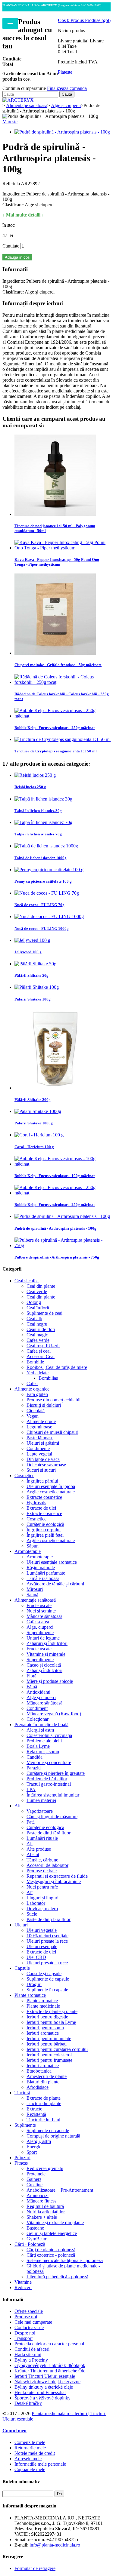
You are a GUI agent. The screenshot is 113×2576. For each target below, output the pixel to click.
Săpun (33, 1546)
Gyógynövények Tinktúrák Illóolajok (50, 2365)
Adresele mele (28, 2459)
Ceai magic (37, 1335)
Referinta (12, 184)
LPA (31, 1789)
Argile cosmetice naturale (51, 1492)
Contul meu (14, 2431)
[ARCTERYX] (18, 100)
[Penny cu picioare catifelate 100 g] (49, 870)
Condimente (38, 1448)
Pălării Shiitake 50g (31, 975)
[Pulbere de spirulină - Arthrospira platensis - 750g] (63, 1245)
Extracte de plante (44, 2098)
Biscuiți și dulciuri (44, 1405)
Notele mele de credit (35, 2453)
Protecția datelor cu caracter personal (49, 2344)
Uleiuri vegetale (42, 1930)
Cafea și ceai (39, 1351)
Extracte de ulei (41, 1508)
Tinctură (22, 2093)
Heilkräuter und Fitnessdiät (40, 2392)
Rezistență (36, 2114)
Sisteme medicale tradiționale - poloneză (65, 2260)
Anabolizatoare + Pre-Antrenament (60, 2190)
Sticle (32, 1914)
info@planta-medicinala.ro (55, 2545)
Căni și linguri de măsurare (52, 1817)
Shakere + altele (42, 2217)
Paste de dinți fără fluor (49, 1833)
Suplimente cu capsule (48, 2130)
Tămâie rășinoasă (43, 1578)
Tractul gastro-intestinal (49, 1784)
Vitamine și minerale (46, 1654)
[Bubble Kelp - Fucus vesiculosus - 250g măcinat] (63, 716)
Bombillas (48, 1378)
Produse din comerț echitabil (53, 1400)
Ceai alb (34, 1319)
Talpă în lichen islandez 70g (38, 834)
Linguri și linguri (42, 1898)
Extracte (34, 2109)
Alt (17, 1806)
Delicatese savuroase (46, 1465)
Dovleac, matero (42, 1909)
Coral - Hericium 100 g (34, 1147)
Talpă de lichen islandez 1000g (41, 858)
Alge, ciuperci (40, 1627)
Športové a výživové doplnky (42, 2398)
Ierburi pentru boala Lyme (51, 2022)
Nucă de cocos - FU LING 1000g (42, 928)
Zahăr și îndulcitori (44, 1670)
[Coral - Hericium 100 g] (39, 1135)
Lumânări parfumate (46, 1573)
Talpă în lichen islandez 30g (38, 811)
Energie (34, 2147)
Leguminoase (39, 1427)
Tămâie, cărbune (42, 1860)
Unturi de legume (43, 1638)
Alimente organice (32, 1389)
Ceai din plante (41, 1286)
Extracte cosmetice (44, 1497)
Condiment (37, 1708)
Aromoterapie (28, 1551)
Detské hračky (28, 2403)
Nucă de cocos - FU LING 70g (39, 905)
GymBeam (37, 2239)
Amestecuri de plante (47, 2076)
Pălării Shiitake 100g (33, 999)
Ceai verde (37, 1291)
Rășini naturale (41, 1568)
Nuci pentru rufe (42, 1887)
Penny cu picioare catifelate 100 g (43, 881)
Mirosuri (35, 1589)
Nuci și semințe (41, 1611)
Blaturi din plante (43, 2082)
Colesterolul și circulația (49, 1735)
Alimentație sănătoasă (35, 1600)
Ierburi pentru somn (45, 2028)
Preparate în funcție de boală (41, 1725)
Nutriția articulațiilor (46, 2212)
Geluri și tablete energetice (52, 2233)
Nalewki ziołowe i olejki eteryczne (47, 2382)
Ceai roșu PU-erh (43, 1346)
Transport (24, 2338)
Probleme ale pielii (44, 1741)
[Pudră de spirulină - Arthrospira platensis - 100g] (62, 132)
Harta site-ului (28, 2355)
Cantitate (11, 246)
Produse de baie (42, 1871)
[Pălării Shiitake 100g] (37, 987)
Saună (32, 1595)
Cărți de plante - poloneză (51, 2250)
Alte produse (39, 1849)
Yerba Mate (38, 1373)
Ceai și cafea (27, 1281)
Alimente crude (41, 1421)
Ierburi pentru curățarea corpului (57, 2049)
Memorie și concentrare (49, 1762)
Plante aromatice (30, 1995)
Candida (35, 1757)
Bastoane (35, 2228)
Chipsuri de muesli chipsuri (52, 1432)
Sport (32, 2152)
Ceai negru (37, 1324)
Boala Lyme (38, 1746)
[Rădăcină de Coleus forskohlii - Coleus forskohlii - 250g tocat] (63, 682)
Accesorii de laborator (47, 1865)
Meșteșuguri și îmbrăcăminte (54, 1881)
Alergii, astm (39, 2141)
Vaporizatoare (40, 1811)
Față (31, 1822)
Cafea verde (38, 1340)
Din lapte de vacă (43, 1459)
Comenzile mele (30, 2442)
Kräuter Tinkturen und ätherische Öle (50, 2371)
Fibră (31, 1676)
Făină (32, 1687)
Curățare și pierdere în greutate (56, 1773)
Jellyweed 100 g (28, 952)
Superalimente (40, 1632)
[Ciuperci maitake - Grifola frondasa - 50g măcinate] (55, 653)
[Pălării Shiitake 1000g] (38, 1111)
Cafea (32, 1383)
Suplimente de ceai (44, 1313)
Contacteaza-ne (29, 2327)
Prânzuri (22, 2158)
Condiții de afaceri (32, 2349)
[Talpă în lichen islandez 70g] (43, 822)
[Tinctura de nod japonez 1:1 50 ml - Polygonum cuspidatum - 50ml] (55, 514)
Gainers (34, 2179)
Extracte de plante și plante (52, 2011)
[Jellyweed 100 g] (32, 940)
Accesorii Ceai (41, 1356)
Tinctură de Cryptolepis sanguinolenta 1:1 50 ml (56, 751)
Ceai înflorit (38, 1308)
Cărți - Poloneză (30, 2244)
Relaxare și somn (43, 1752)
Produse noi (26, 2317)
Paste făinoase (40, 1438)
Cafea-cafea (38, 1622)
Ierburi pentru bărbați (47, 2044)
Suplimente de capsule (48, 1979)
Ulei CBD (36, 1957)
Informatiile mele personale (40, 2464)
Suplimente (25, 2125)
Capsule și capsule (44, 1973)
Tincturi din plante (44, 2103)
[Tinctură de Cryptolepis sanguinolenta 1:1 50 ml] (63, 739)
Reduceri (23, 2287)
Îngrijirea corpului (44, 1530)
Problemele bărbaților (47, 1779)
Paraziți (34, 1768)
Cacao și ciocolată (44, 1665)
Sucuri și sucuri (41, 1470)
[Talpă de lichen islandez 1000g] (46, 846)
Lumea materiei (41, 1800)
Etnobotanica (39, 2071)
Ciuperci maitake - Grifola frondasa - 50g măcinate (58, 665)
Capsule (22, 1968)
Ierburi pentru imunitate (49, 2038)
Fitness (21, 2163)
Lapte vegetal (39, 1454)
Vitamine (23, 2282)
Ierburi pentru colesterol (49, 2055)
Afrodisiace (38, 2087)
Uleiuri (21, 1925)
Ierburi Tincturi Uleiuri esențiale (45, 2376)
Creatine (35, 2185)
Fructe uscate (39, 1605)
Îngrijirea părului (42, 1481)
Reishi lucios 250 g (30, 787)
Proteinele (36, 2174)
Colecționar (38, 1719)
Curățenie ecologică (45, 1524)
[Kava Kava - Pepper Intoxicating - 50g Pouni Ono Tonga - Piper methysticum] (63, 548)
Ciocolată (36, 1411)
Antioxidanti (38, 1692)
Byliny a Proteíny (31, 2360)
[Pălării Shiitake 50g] (35, 964)
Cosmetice (24, 1476)
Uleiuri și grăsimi (43, 1443)
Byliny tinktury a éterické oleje (44, 2387)
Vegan (33, 1416)
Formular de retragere (35, 2568)
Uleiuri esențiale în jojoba (51, 1486)
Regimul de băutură (45, 2206)
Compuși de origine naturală (53, 2136)
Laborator (36, 1903)
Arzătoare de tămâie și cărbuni (55, 1584)
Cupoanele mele (30, 2469)
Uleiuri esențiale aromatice (52, 1562)
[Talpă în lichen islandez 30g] (43, 799)
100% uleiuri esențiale (47, 1936)
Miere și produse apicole (50, 1681)
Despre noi (25, 2333)
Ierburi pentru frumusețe (49, 2060)
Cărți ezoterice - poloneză (51, 2255)
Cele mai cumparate (33, 2322)
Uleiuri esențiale (42, 1946)
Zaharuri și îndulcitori (47, 1643)
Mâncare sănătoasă (44, 1616)
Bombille (35, 1362)
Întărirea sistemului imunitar (53, 1795)
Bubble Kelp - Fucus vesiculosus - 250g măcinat (55, 728)
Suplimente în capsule (47, 1990)
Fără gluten (37, 1394)
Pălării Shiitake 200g (33, 1100)
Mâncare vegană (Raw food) (54, 1714)
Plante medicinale (43, 2006)
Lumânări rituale (42, 1838)
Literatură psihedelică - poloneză (57, 2277)
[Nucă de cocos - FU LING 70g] (47, 893)
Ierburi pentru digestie (47, 2017)
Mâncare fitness (41, 2201)
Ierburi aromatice (43, 2033)
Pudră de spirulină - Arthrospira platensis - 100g (55, 1228)
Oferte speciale (29, 2311)
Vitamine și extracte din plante (55, 2222)
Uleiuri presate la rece (47, 1941)
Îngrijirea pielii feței (45, 1535)
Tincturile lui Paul (43, 2120)
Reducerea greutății (45, 2168)
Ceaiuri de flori (41, 1329)
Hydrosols (36, 1503)
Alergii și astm (40, 1730)
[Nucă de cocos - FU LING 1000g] (49, 916)
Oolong (34, 1302)
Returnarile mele (30, 2448)
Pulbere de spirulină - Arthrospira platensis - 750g (57, 1257)
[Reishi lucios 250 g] (35, 775)
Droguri (34, 1984)
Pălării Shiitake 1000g (34, 1123)
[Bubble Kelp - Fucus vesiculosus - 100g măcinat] (63, 1164)
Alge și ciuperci (41, 1697)
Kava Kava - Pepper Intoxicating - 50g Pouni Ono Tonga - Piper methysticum (57, 562)
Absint (33, 1854)
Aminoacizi (38, 2195)
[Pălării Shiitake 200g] (55, 1088)
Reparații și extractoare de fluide (57, 1876)
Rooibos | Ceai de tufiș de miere (57, 1367)
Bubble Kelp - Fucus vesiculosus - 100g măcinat (55, 1176)
